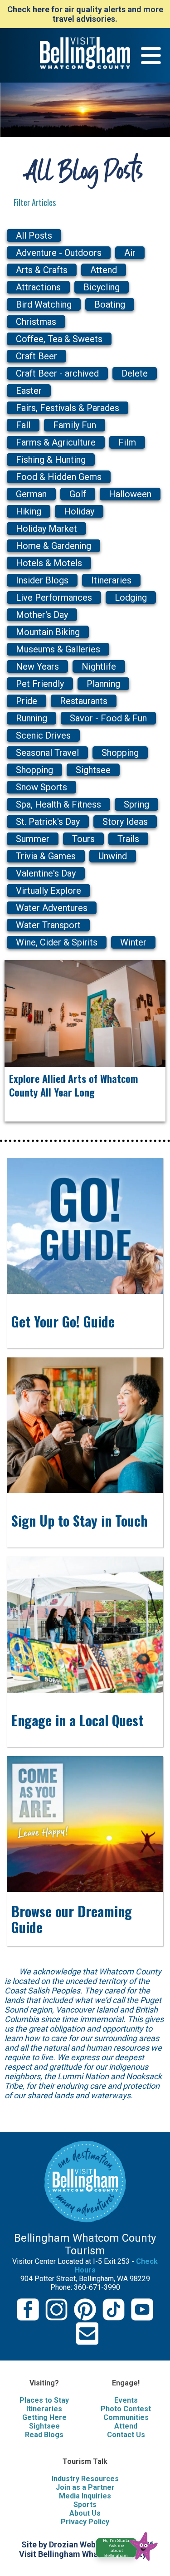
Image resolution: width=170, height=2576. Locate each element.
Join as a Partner (85, 2487)
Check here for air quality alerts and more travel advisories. (85, 14)
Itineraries (44, 2409)
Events (126, 2400)
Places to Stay (44, 2400)
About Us (85, 2513)
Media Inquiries (85, 2496)
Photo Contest (126, 2409)
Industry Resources (85, 2479)
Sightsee (44, 2426)
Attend (126, 2426)
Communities (126, 2417)
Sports (85, 2505)
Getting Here (44, 2417)
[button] (130, 2545)
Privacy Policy (85, 2522)
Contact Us (126, 2435)
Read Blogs (44, 2435)
